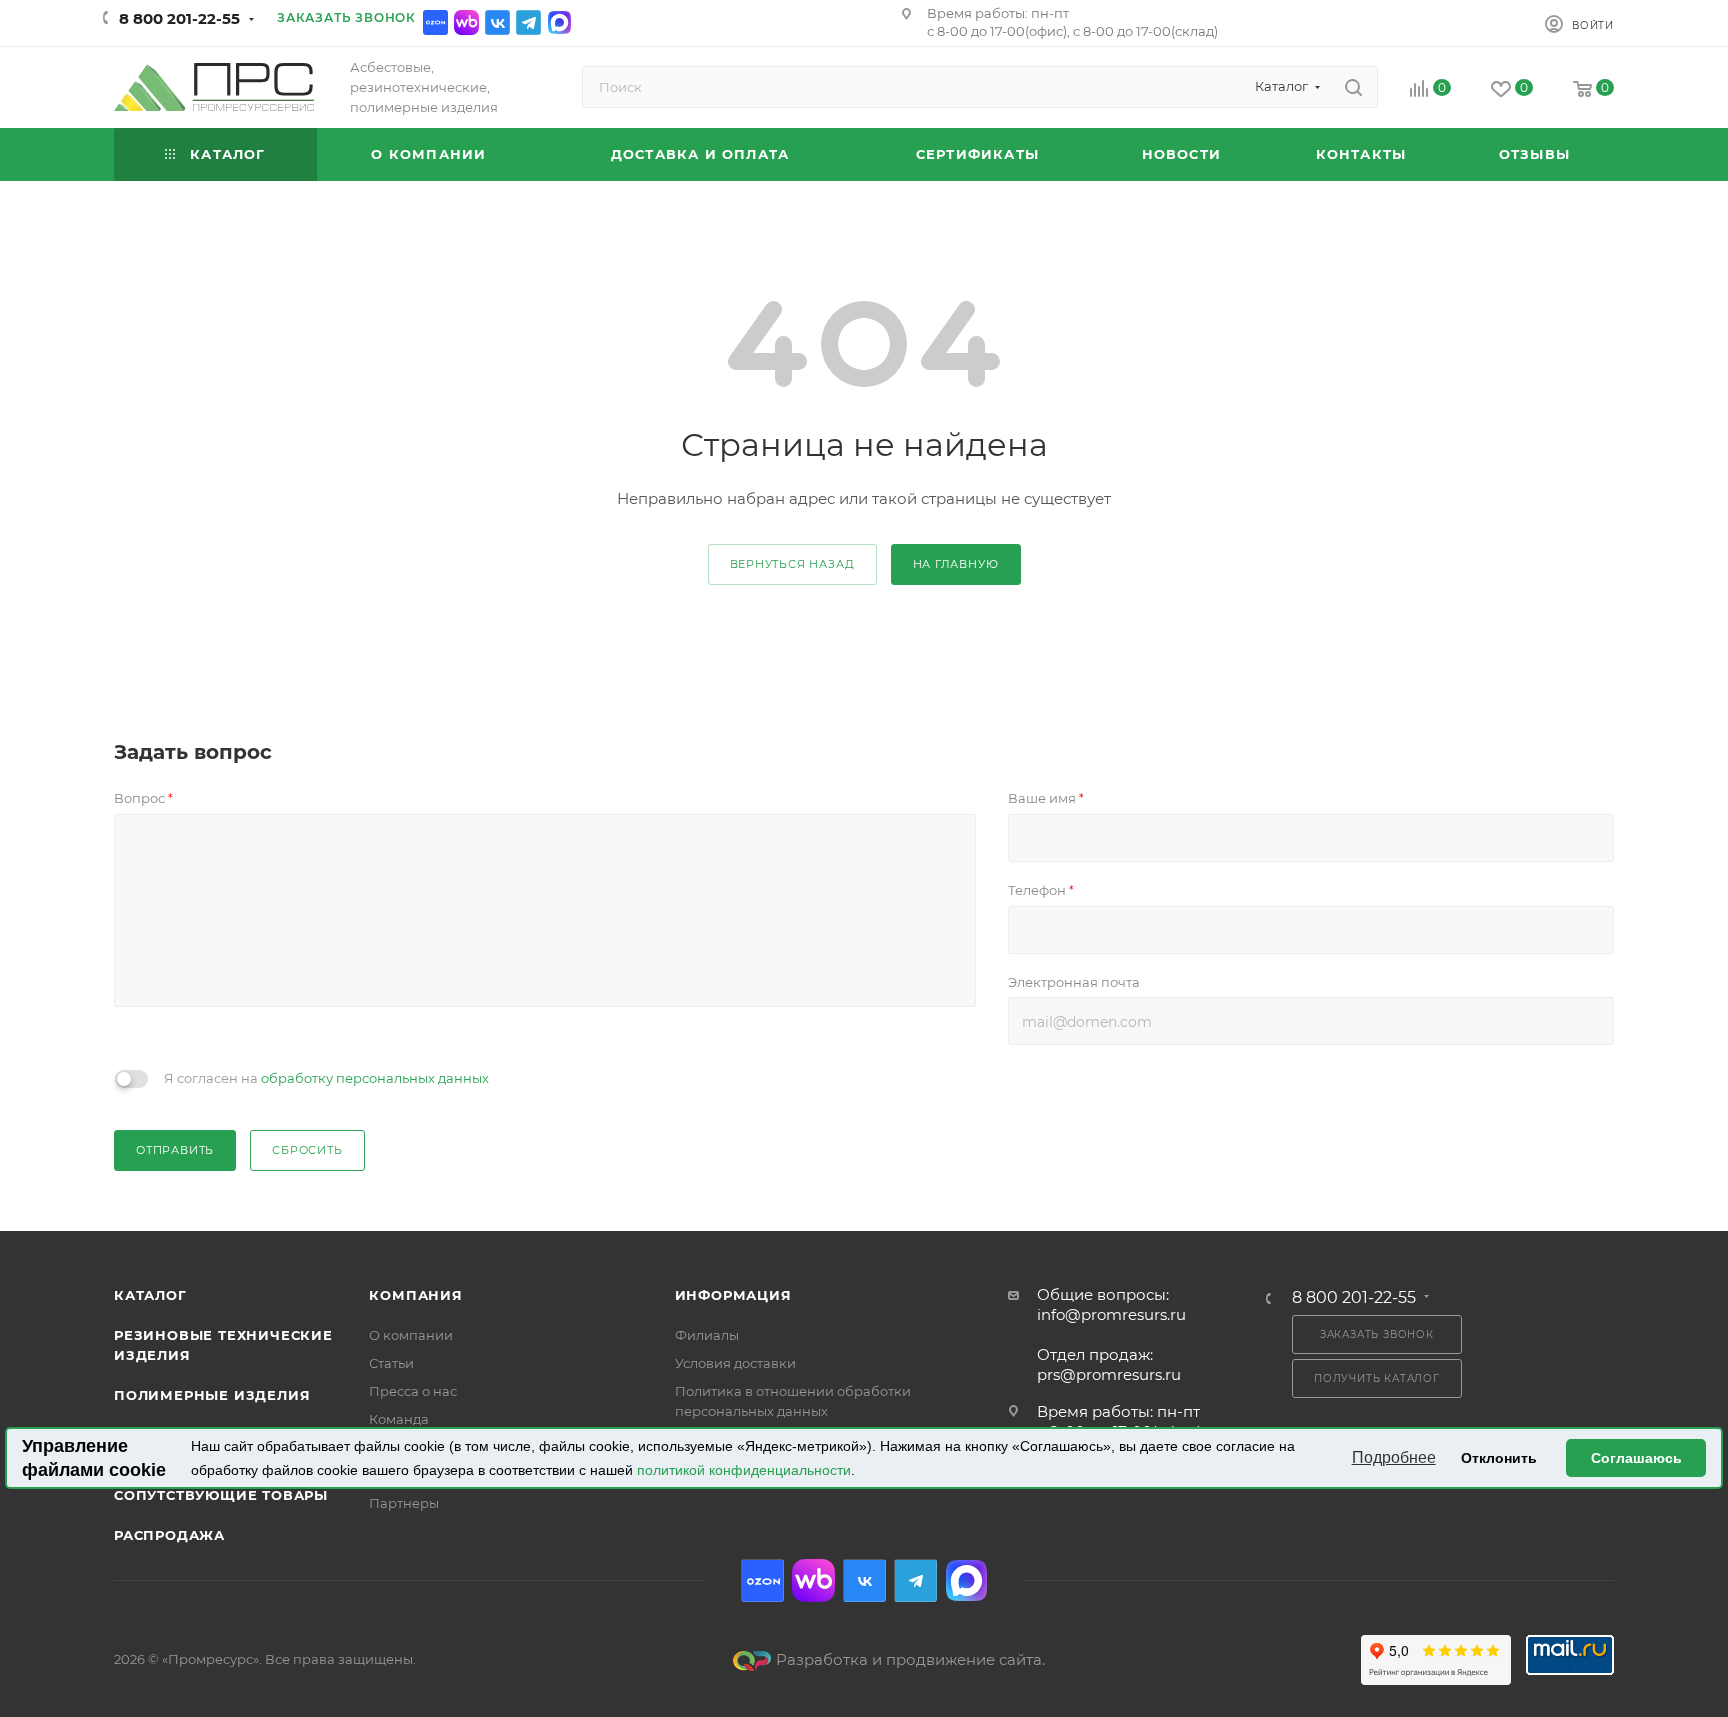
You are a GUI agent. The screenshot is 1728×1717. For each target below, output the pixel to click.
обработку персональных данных (375, 1078)
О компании (411, 1335)
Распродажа (169, 1535)
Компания (415, 1295)
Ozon (435, 22)
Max (559, 22)
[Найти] (1353, 87)
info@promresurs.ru (1111, 1314)
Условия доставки (735, 1363)
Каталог (150, 1295)
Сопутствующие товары (221, 1495)
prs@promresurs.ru (1109, 1374)
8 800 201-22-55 (179, 18)
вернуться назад (792, 564)
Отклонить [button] (1499, 1458)
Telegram (528, 22)
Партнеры (404, 1503)
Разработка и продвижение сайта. (910, 1659)
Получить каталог (1377, 1378)
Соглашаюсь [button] (1636, 1458)
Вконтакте (497, 22)
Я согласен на (326, 1078)
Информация (733, 1295)
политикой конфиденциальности (744, 1470)
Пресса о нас (413, 1391)
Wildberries (466, 22)
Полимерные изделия (212, 1395)
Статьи (391, 1363)
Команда (399, 1419)
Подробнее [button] (1394, 1457)
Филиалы (707, 1335)
